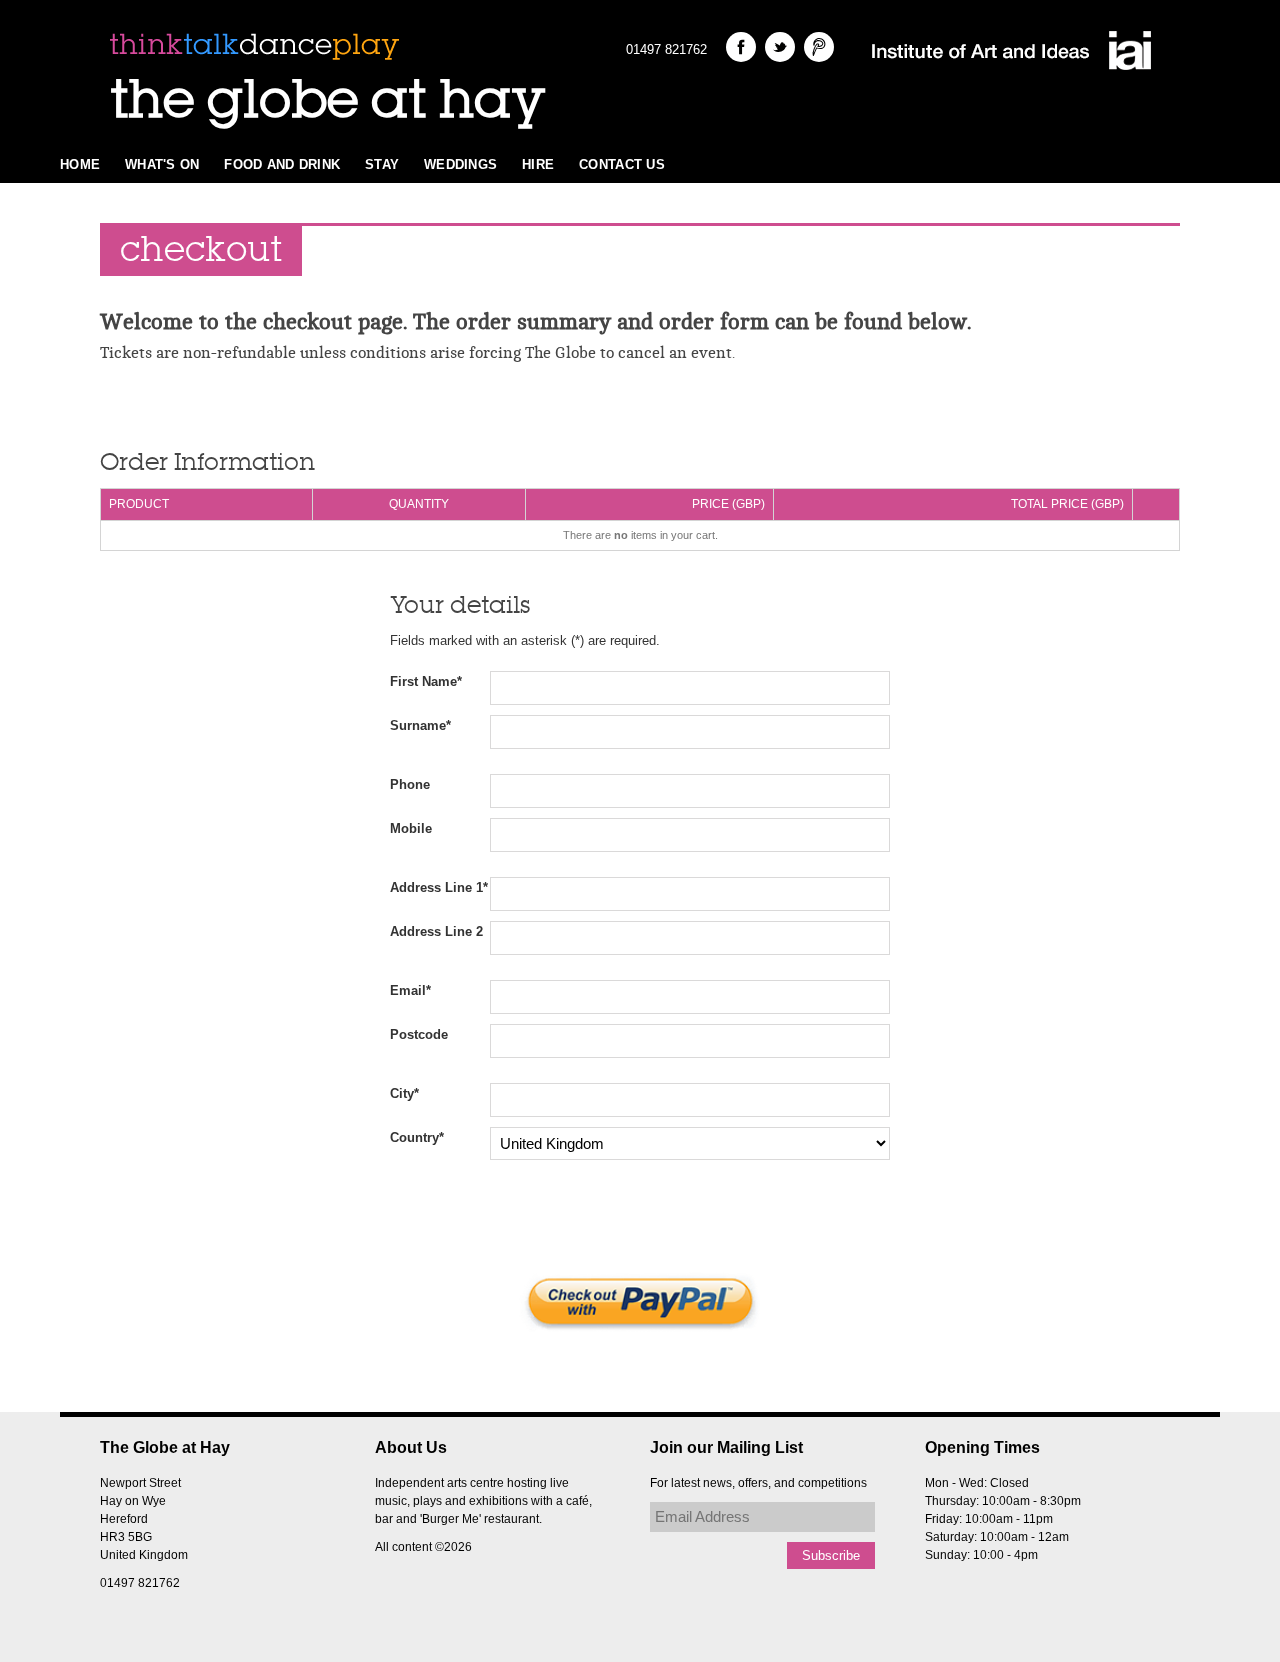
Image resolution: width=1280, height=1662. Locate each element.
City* (404, 1093)
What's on (162, 164)
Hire (538, 164)
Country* (417, 1137)
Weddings (460, 164)
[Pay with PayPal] (640, 1302)
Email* (410, 990)
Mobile (411, 828)
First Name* (426, 681)
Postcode (419, 1034)
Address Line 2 (436, 931)
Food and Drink (282, 164)
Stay (382, 164)
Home (80, 164)
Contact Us (622, 164)
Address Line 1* (439, 887)
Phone (410, 784)
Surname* (420, 725)
